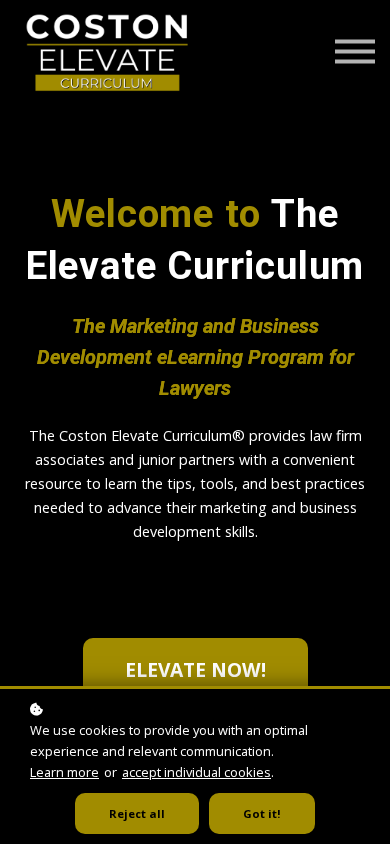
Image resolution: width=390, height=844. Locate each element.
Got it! (262, 813)
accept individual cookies (196, 772)
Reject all (137, 813)
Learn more (64, 772)
